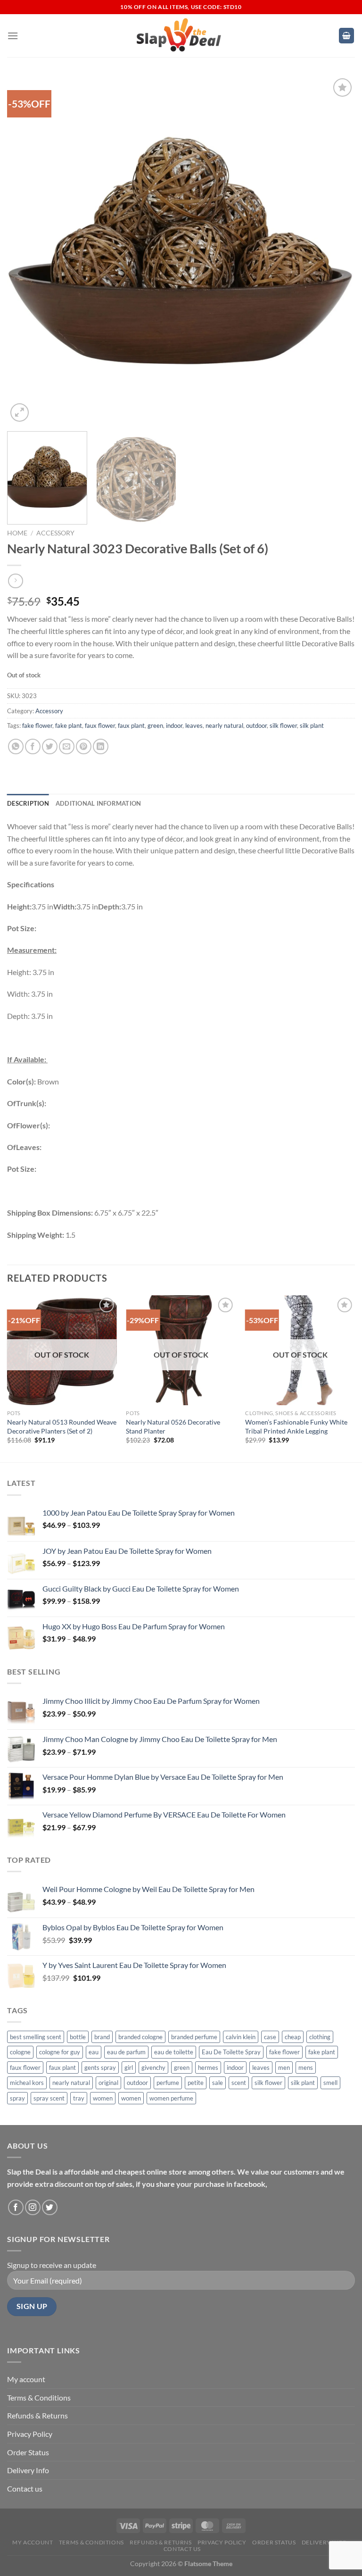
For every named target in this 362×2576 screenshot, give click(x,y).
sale (218, 2083)
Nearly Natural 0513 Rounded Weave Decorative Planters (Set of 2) (62, 1426)
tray (79, 2098)
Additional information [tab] (99, 803)
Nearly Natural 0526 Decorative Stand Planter (173, 1426)
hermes (208, 2067)
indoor (174, 725)
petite (196, 2083)
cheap (293, 2037)
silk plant (312, 725)
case (270, 2037)
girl (129, 2067)
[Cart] (346, 36)
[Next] (336, 250)
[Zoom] (20, 413)
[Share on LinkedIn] (101, 746)
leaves (194, 725)
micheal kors (27, 2083)
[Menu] (13, 36)
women (103, 2098)
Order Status (28, 2452)
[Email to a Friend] (67, 746)
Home (17, 533)
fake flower (37, 725)
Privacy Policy (30, 2434)
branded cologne (140, 2037)
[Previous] (26, 250)
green (155, 725)
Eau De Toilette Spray (231, 2052)
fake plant (69, 725)
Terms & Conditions (39, 2397)
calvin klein (241, 2037)
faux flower (100, 725)
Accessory (55, 533)
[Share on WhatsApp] (16, 746)
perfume (168, 2083)
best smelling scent (36, 2037)
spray (17, 2098)
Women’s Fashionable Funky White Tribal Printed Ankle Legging (296, 1426)
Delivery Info (28, 2470)
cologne (20, 2052)
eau (94, 2052)
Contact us (25, 2488)
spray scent (49, 2098)
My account (26, 2379)
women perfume (171, 2098)
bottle (78, 2037)
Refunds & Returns (37, 2415)
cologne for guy (60, 2052)
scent (239, 2083)
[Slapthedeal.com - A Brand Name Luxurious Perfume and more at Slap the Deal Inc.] (179, 36)
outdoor (256, 725)
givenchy (153, 2067)
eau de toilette (174, 2052)
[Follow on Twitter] (50, 2207)
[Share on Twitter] (50, 746)
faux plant (131, 725)
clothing (320, 2037)
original (108, 2083)
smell (330, 2083)
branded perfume (194, 2037)
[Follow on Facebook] (16, 2207)
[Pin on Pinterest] (84, 746)
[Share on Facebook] (33, 746)
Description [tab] (28, 803)
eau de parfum (126, 2052)
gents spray (100, 2067)
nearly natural (224, 725)
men (284, 2067)
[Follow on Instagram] (33, 2207)
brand (102, 2037)
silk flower (283, 725)
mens (306, 2067)
